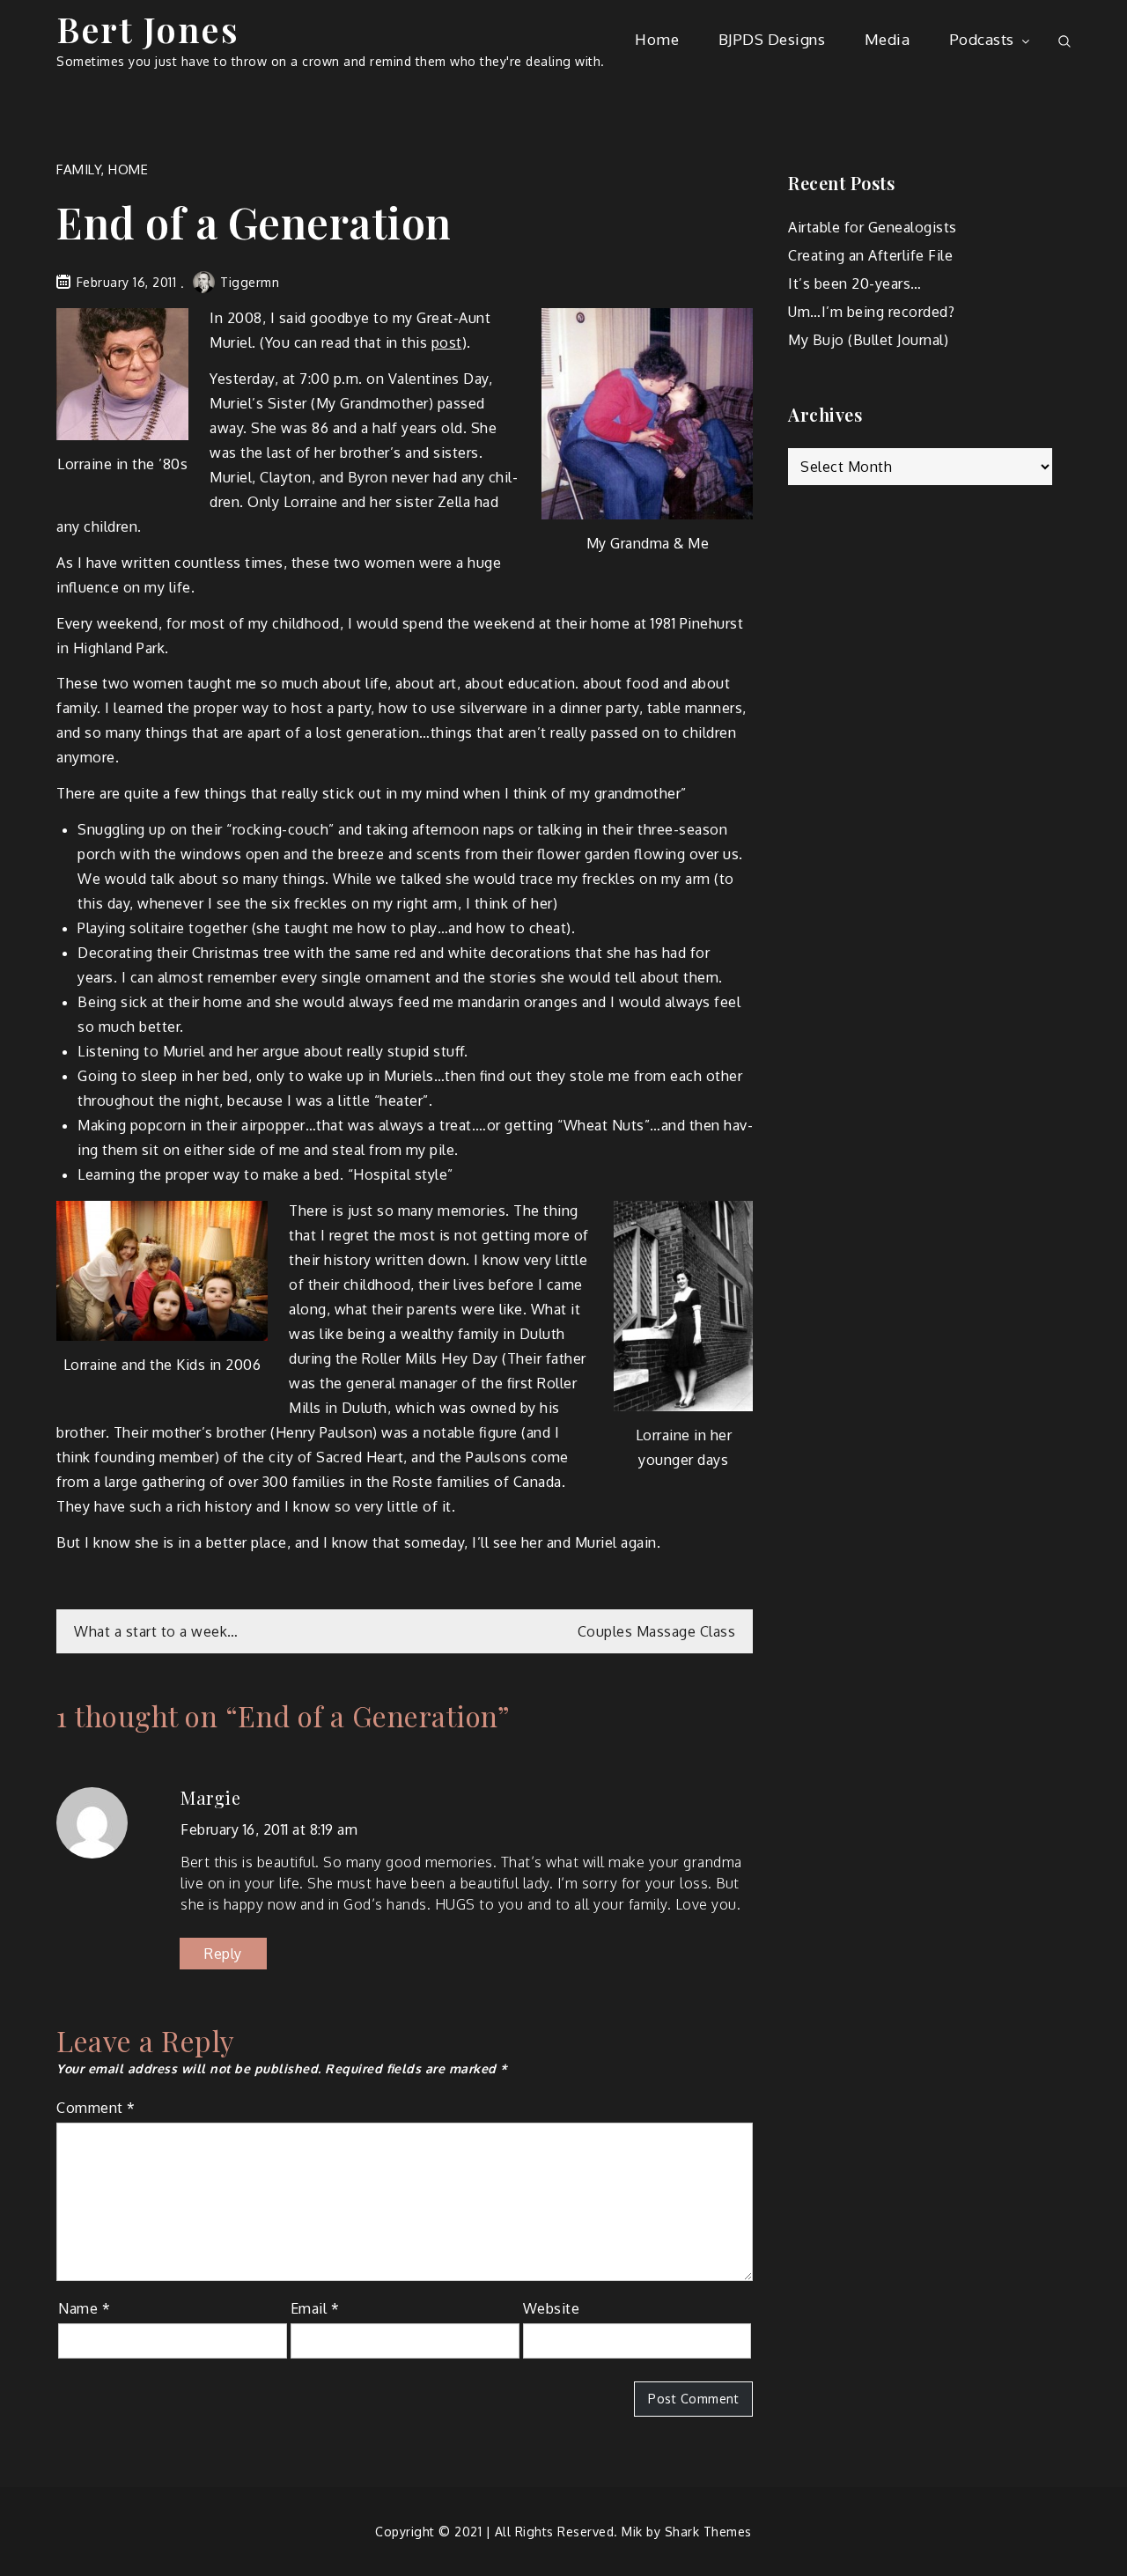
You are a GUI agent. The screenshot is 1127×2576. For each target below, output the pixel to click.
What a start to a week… (156, 1631)
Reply (223, 1954)
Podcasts (982, 39)
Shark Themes (708, 2532)
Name (84, 2308)
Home (657, 39)
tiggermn (250, 282)
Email (315, 2308)
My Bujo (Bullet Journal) (868, 340)
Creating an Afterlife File (870, 255)
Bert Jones (147, 29)
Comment (96, 2108)
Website (552, 2308)
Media (888, 39)
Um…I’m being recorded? (871, 312)
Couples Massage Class (657, 1631)
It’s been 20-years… (855, 283)
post (447, 342)
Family (79, 169)
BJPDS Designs (772, 39)
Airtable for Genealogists (873, 227)
